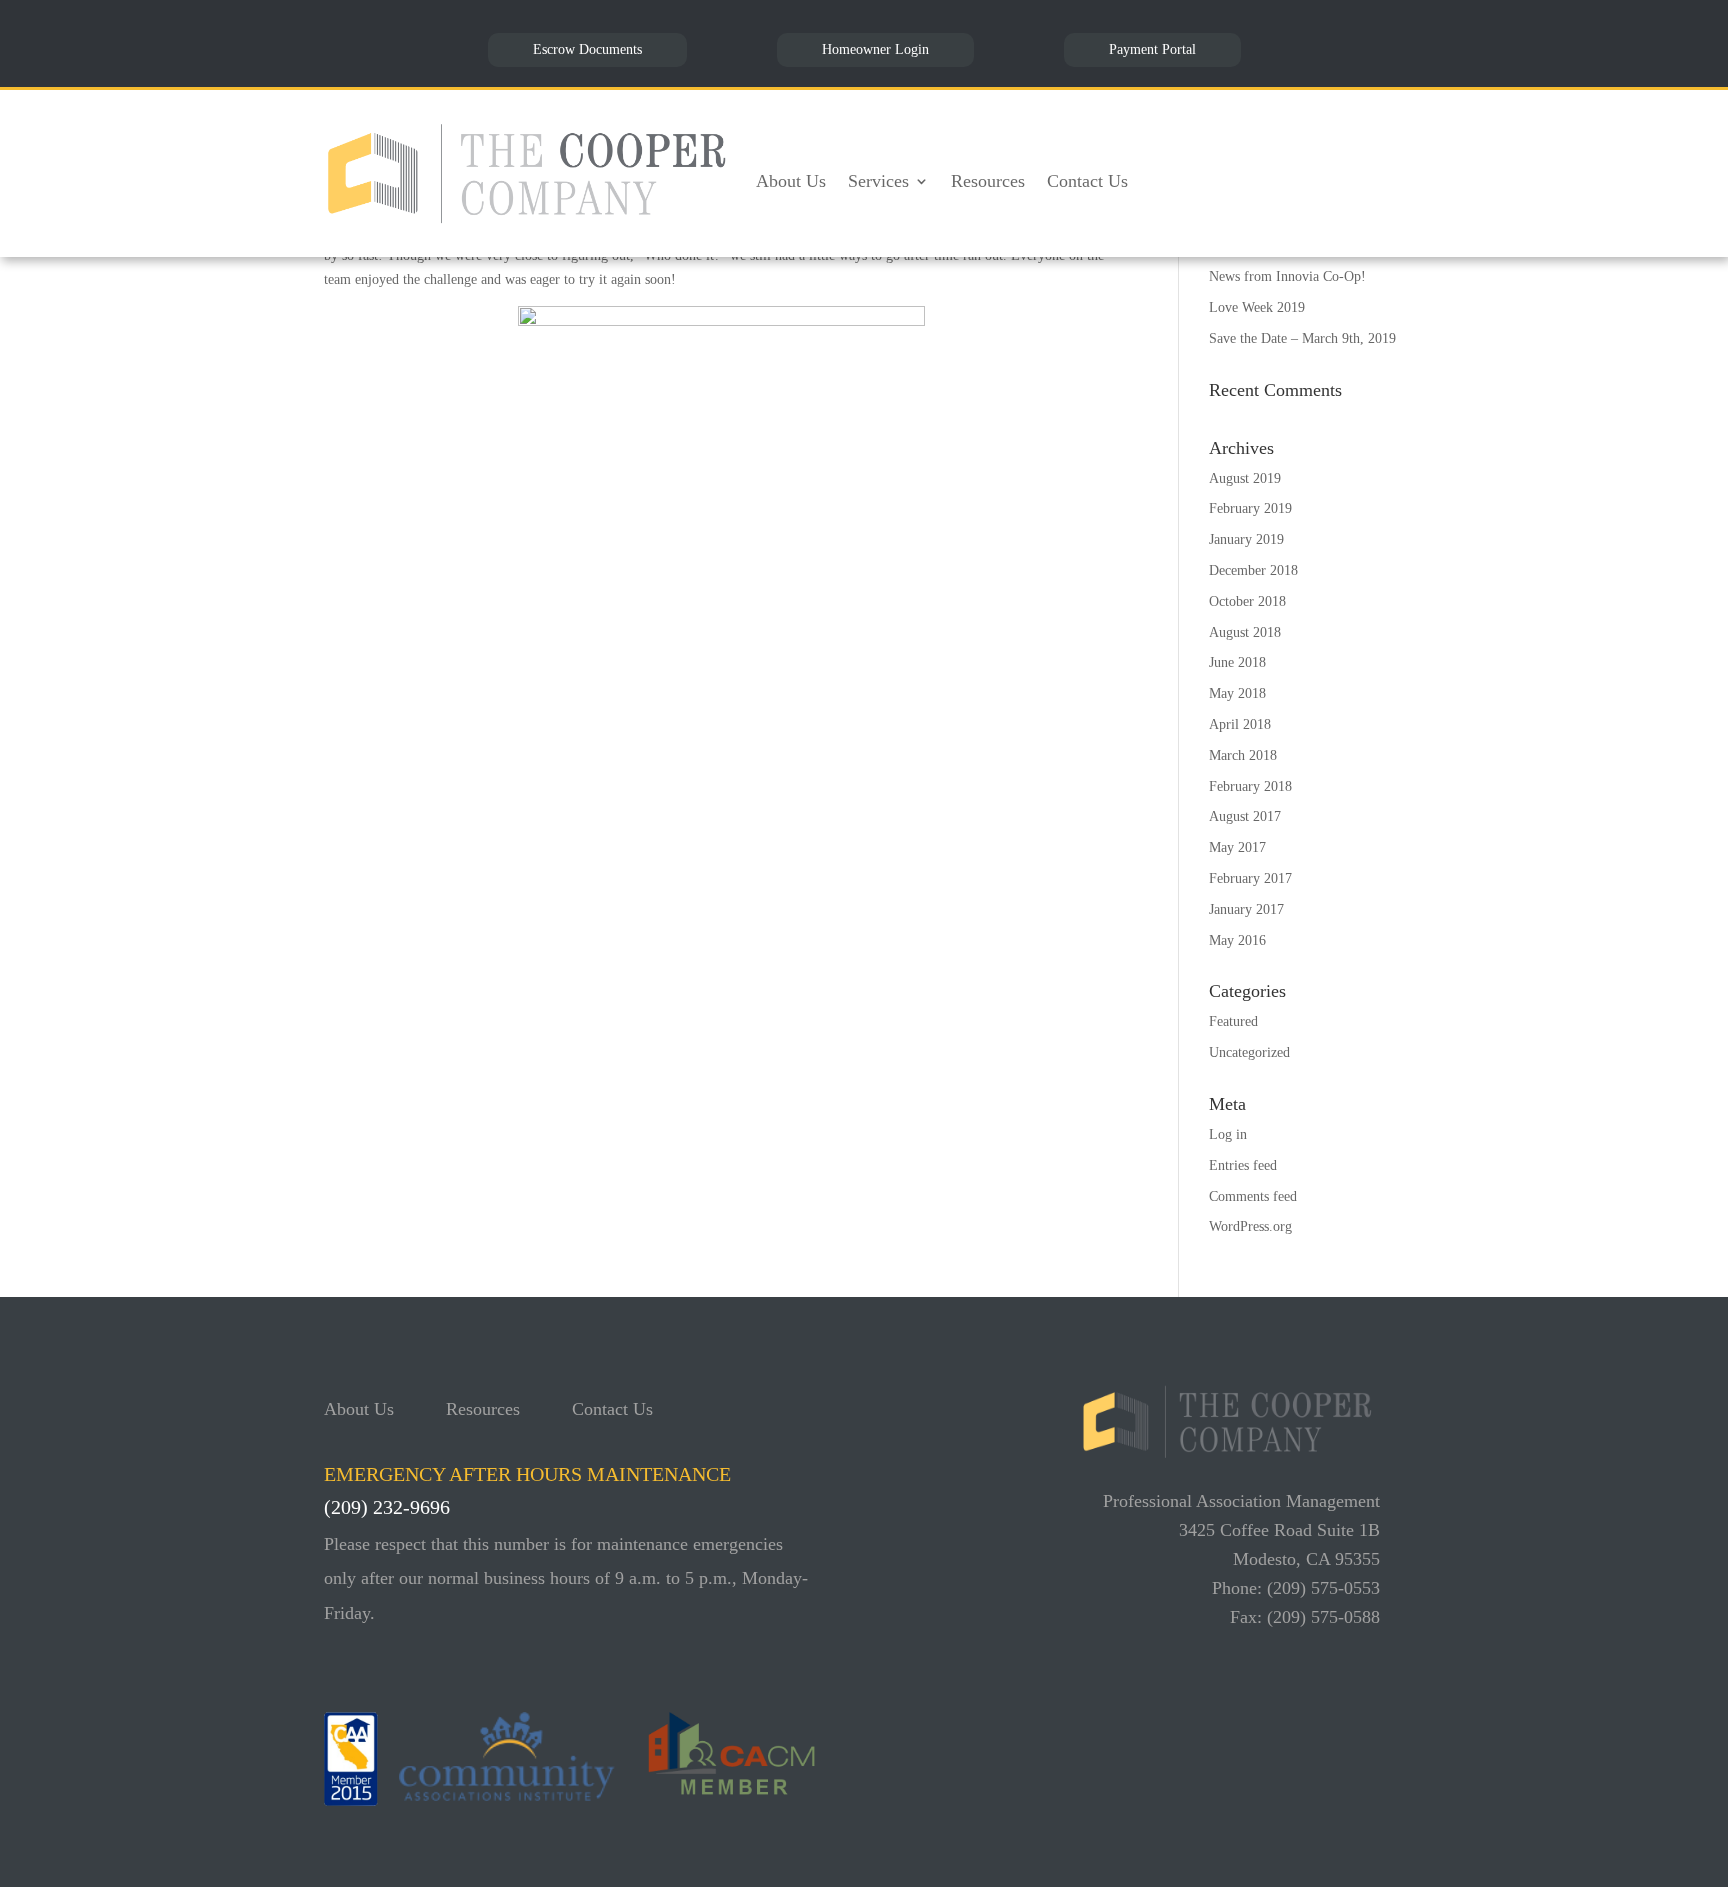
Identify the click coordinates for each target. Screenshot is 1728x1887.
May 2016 (1237, 940)
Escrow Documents (587, 49)
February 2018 (1250, 786)
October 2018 (1247, 601)
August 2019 (1245, 478)
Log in (1228, 1134)
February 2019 (1250, 508)
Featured (1233, 1021)
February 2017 (1250, 878)
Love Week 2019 (1257, 307)
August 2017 (1245, 816)
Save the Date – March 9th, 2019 (1302, 338)
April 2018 (1240, 724)
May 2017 (1237, 847)
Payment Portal (1152, 49)
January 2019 (1246, 539)
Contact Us (1087, 181)
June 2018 (1237, 662)
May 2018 (1237, 693)
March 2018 (1243, 755)
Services (878, 181)
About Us (791, 181)
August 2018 (1245, 632)
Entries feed (1243, 1165)
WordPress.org (1250, 1226)
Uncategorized (1249, 1052)
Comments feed (1253, 1196)
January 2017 (1246, 909)
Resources (988, 181)
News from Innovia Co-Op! (1287, 276)
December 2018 (1253, 570)
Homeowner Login (875, 49)
